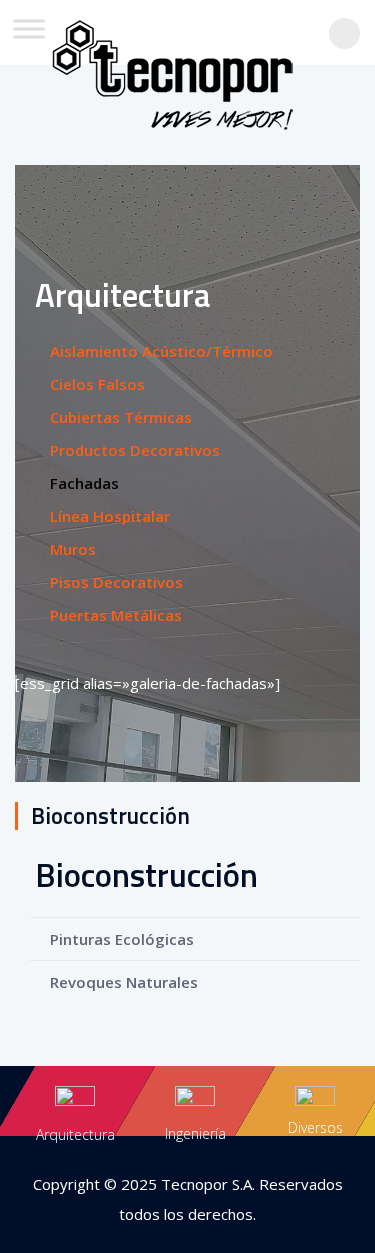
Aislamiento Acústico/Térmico (161, 351)
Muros (73, 549)
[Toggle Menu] (29, 28)
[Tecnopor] (188, 67)
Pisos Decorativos (116, 582)
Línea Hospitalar (110, 516)
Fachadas (84, 483)
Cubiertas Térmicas (121, 417)
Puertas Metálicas (116, 615)
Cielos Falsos (97, 384)
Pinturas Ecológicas (122, 939)
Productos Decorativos (135, 450)
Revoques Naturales (124, 982)
